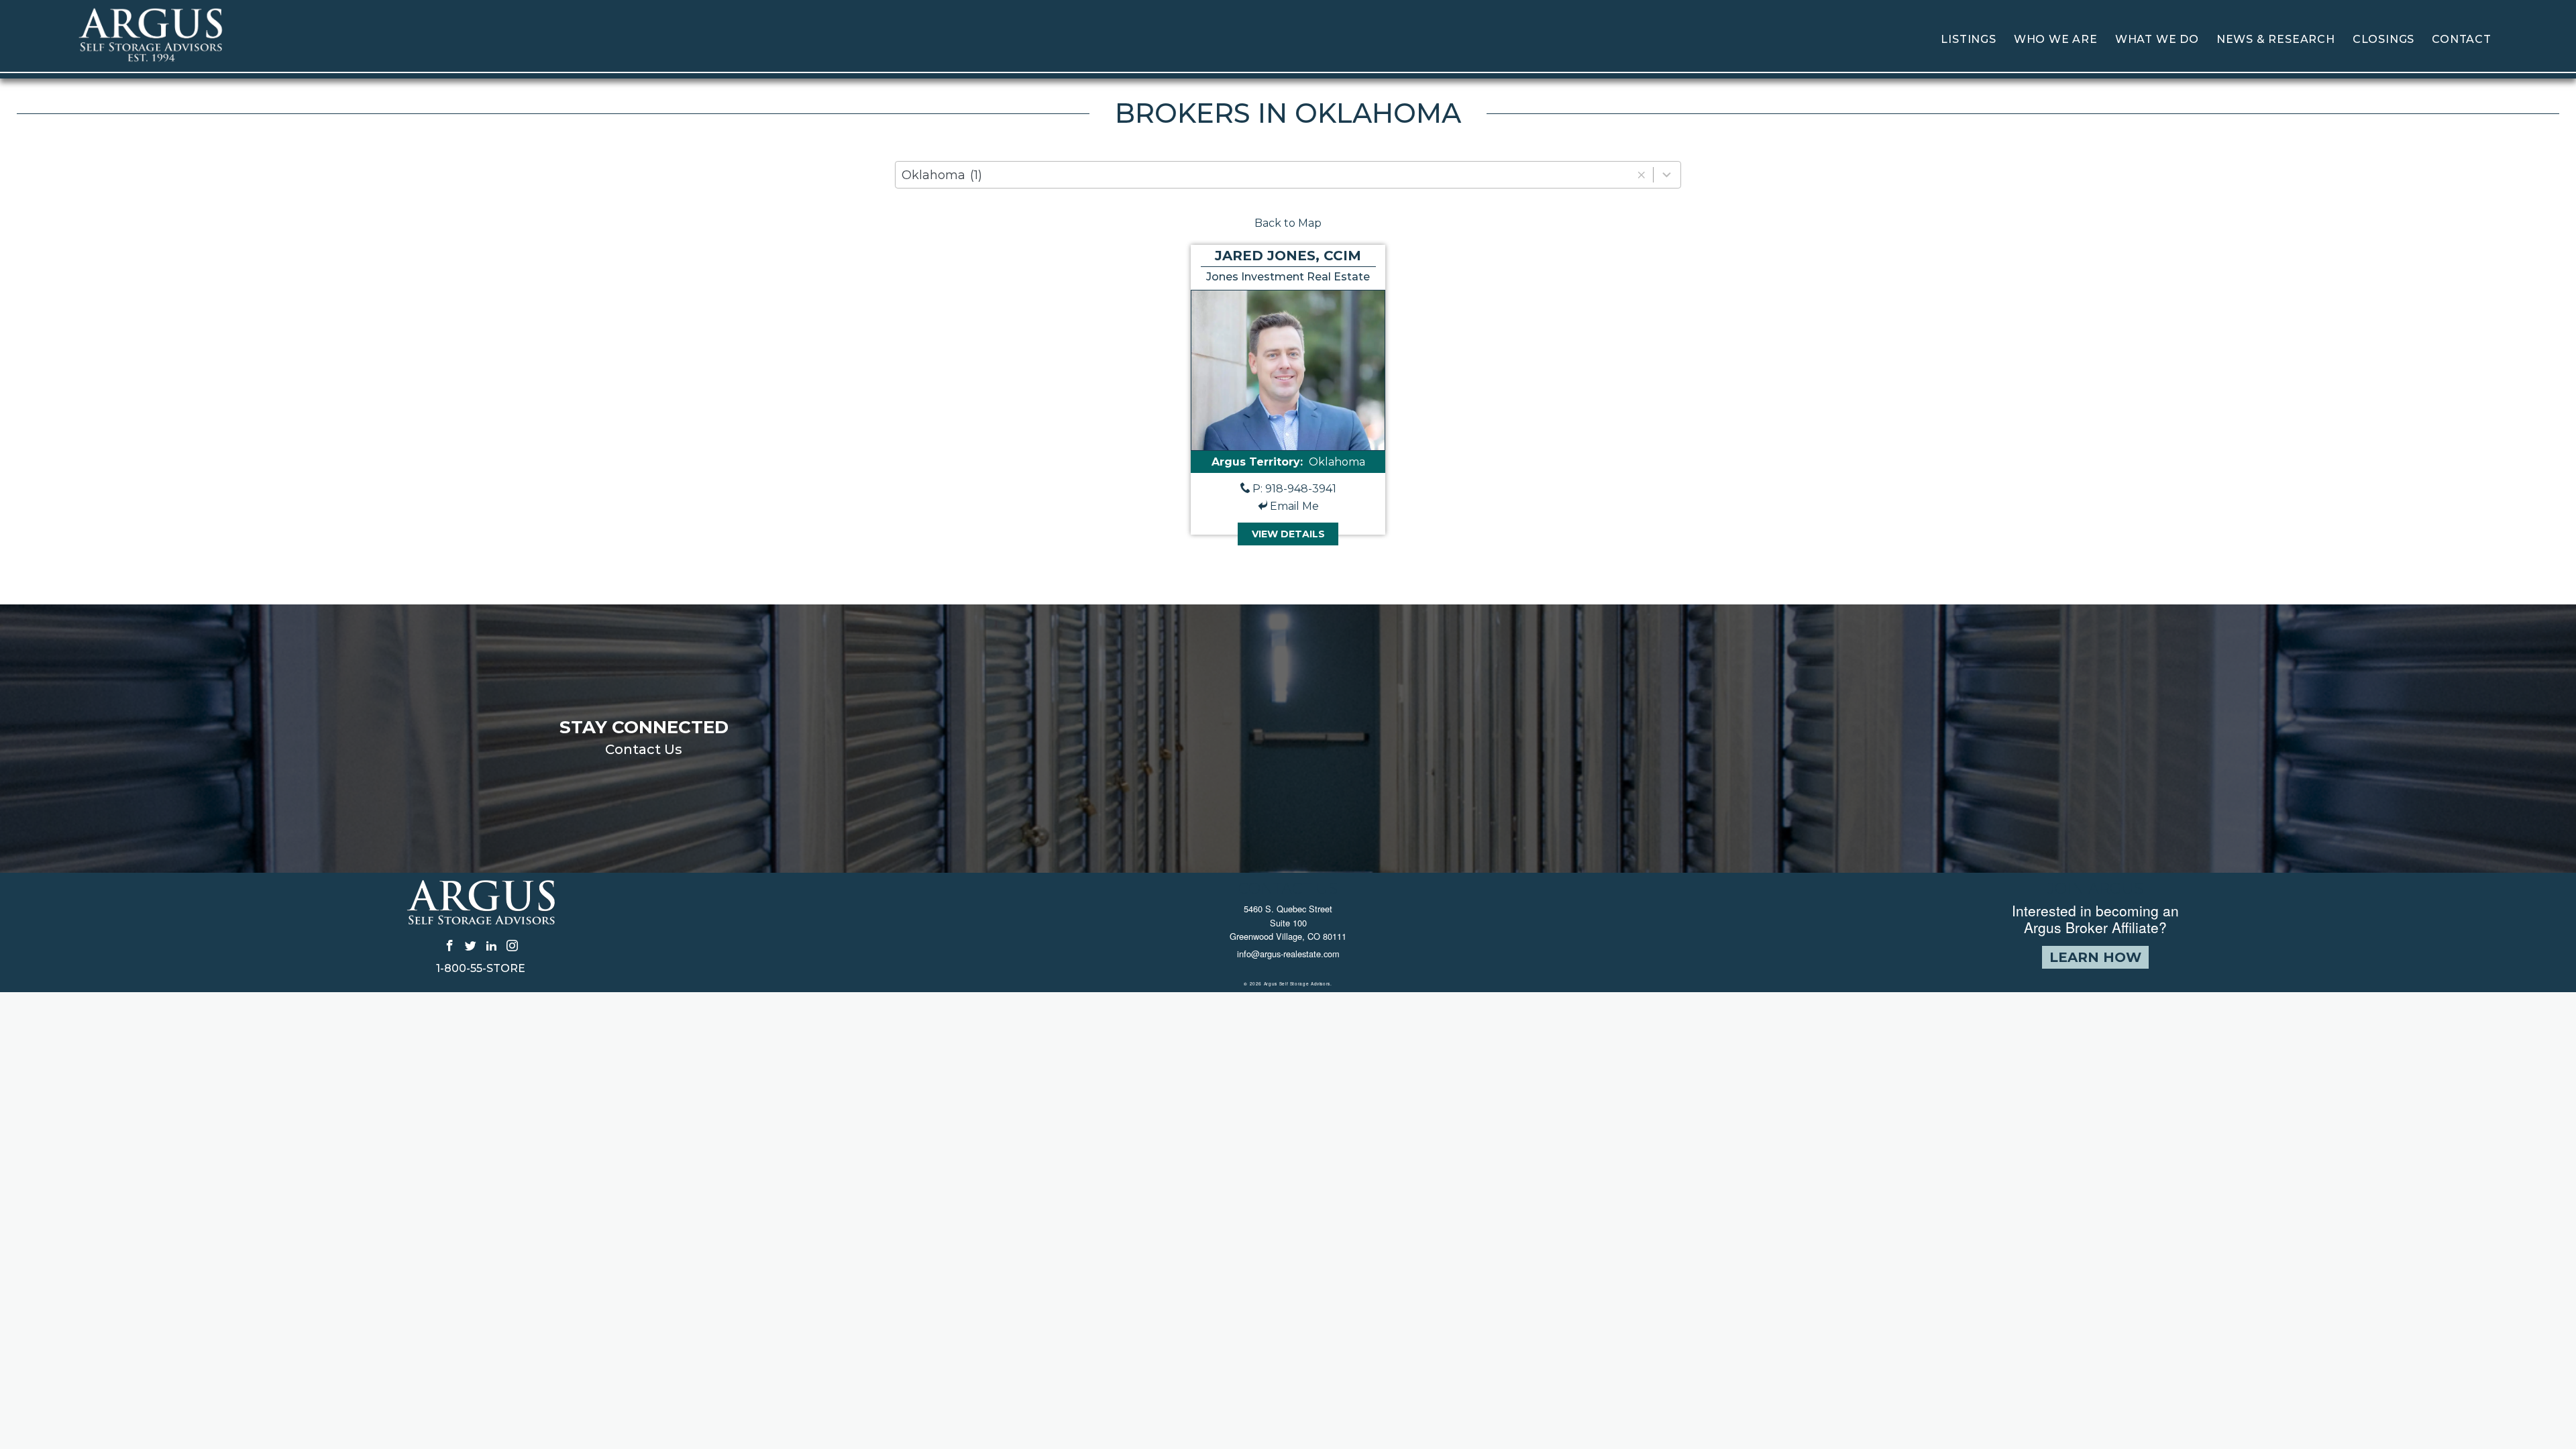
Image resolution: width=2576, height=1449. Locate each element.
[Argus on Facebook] (450, 945)
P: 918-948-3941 (1294, 489)
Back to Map (1288, 223)
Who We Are (2056, 39)
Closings (2383, 39)
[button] (1641, 175)
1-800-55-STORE (481, 969)
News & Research (2276, 39)
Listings (1968, 39)
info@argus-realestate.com (1288, 954)
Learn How (2095, 957)
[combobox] (1288, 175)
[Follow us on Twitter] (471, 945)
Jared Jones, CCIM (1288, 256)
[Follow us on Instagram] (512, 945)
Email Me (1294, 506)
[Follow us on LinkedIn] (491, 945)
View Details (1288, 534)
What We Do (2157, 39)
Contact (2462, 39)
